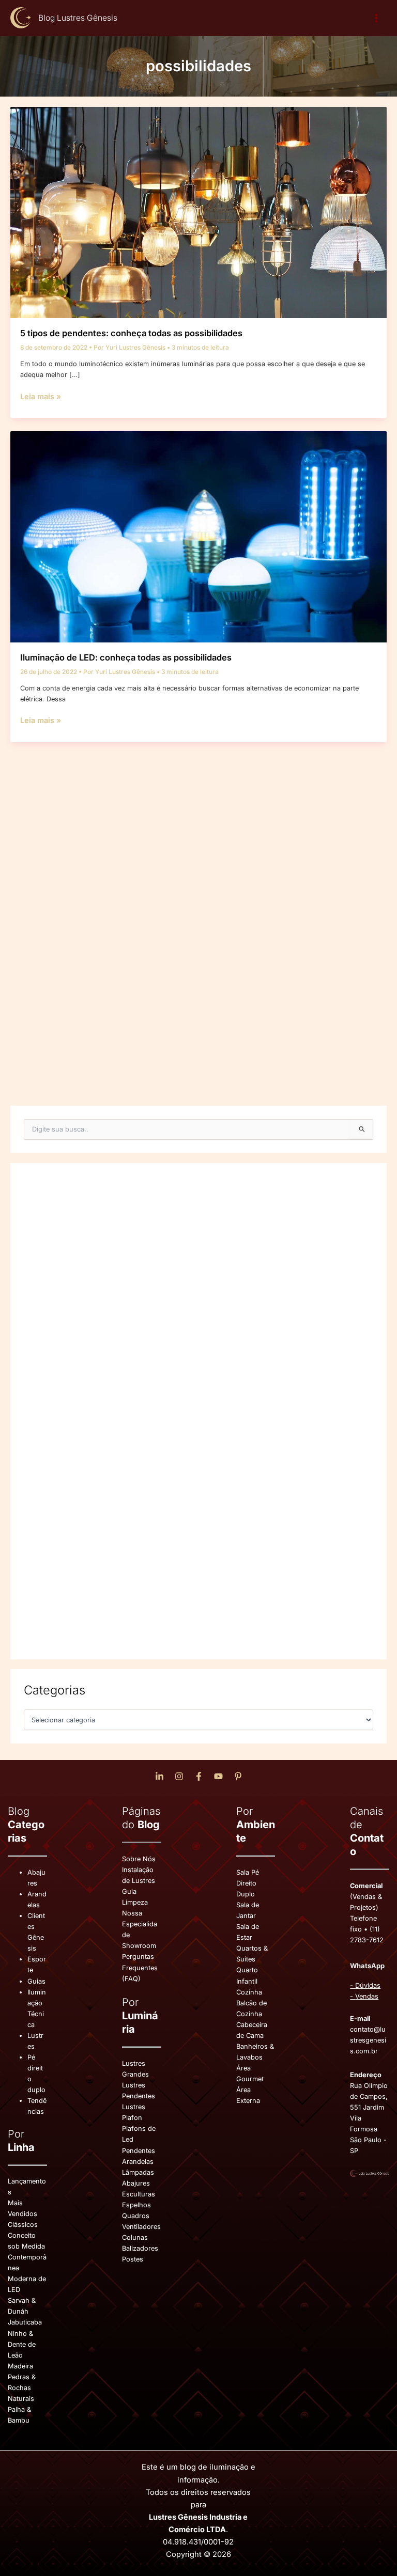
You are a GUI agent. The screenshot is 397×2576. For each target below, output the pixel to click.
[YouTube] (218, 1776)
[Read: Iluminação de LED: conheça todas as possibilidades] (198, 536)
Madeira (20, 2366)
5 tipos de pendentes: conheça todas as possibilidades (131, 333)
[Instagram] (179, 1776)
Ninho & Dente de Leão (22, 2344)
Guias (36, 1981)
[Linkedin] (159, 1776)
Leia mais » (41, 397)
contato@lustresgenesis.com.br (368, 2040)
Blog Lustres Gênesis (78, 18)
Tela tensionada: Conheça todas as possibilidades (121, 1033)
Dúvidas (368, 1985)
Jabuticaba (25, 2322)
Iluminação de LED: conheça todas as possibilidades (126, 657)
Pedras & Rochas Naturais (22, 2388)
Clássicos (23, 2225)
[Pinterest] (238, 1776)
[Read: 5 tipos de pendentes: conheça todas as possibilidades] (198, 212)
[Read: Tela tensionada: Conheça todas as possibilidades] (198, 912)
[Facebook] (199, 1776)
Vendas (367, 1996)
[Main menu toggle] (377, 18)
